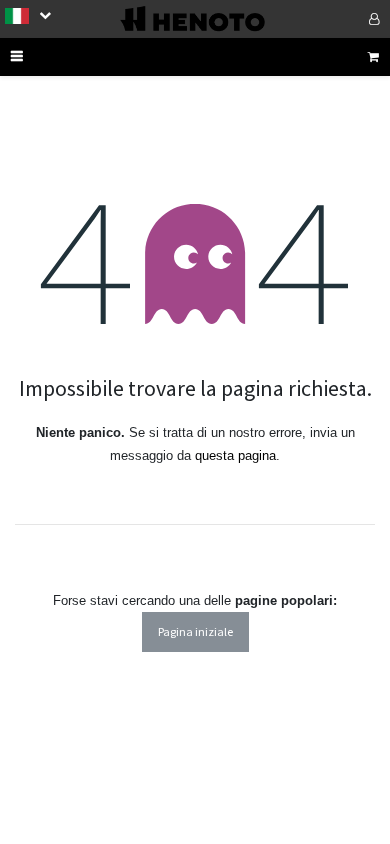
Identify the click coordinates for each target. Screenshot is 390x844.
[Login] (347, 19)
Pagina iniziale (195, 631)
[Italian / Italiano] (28, 15)
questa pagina (235, 455)
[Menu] (43, 57)
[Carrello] (373, 57)
